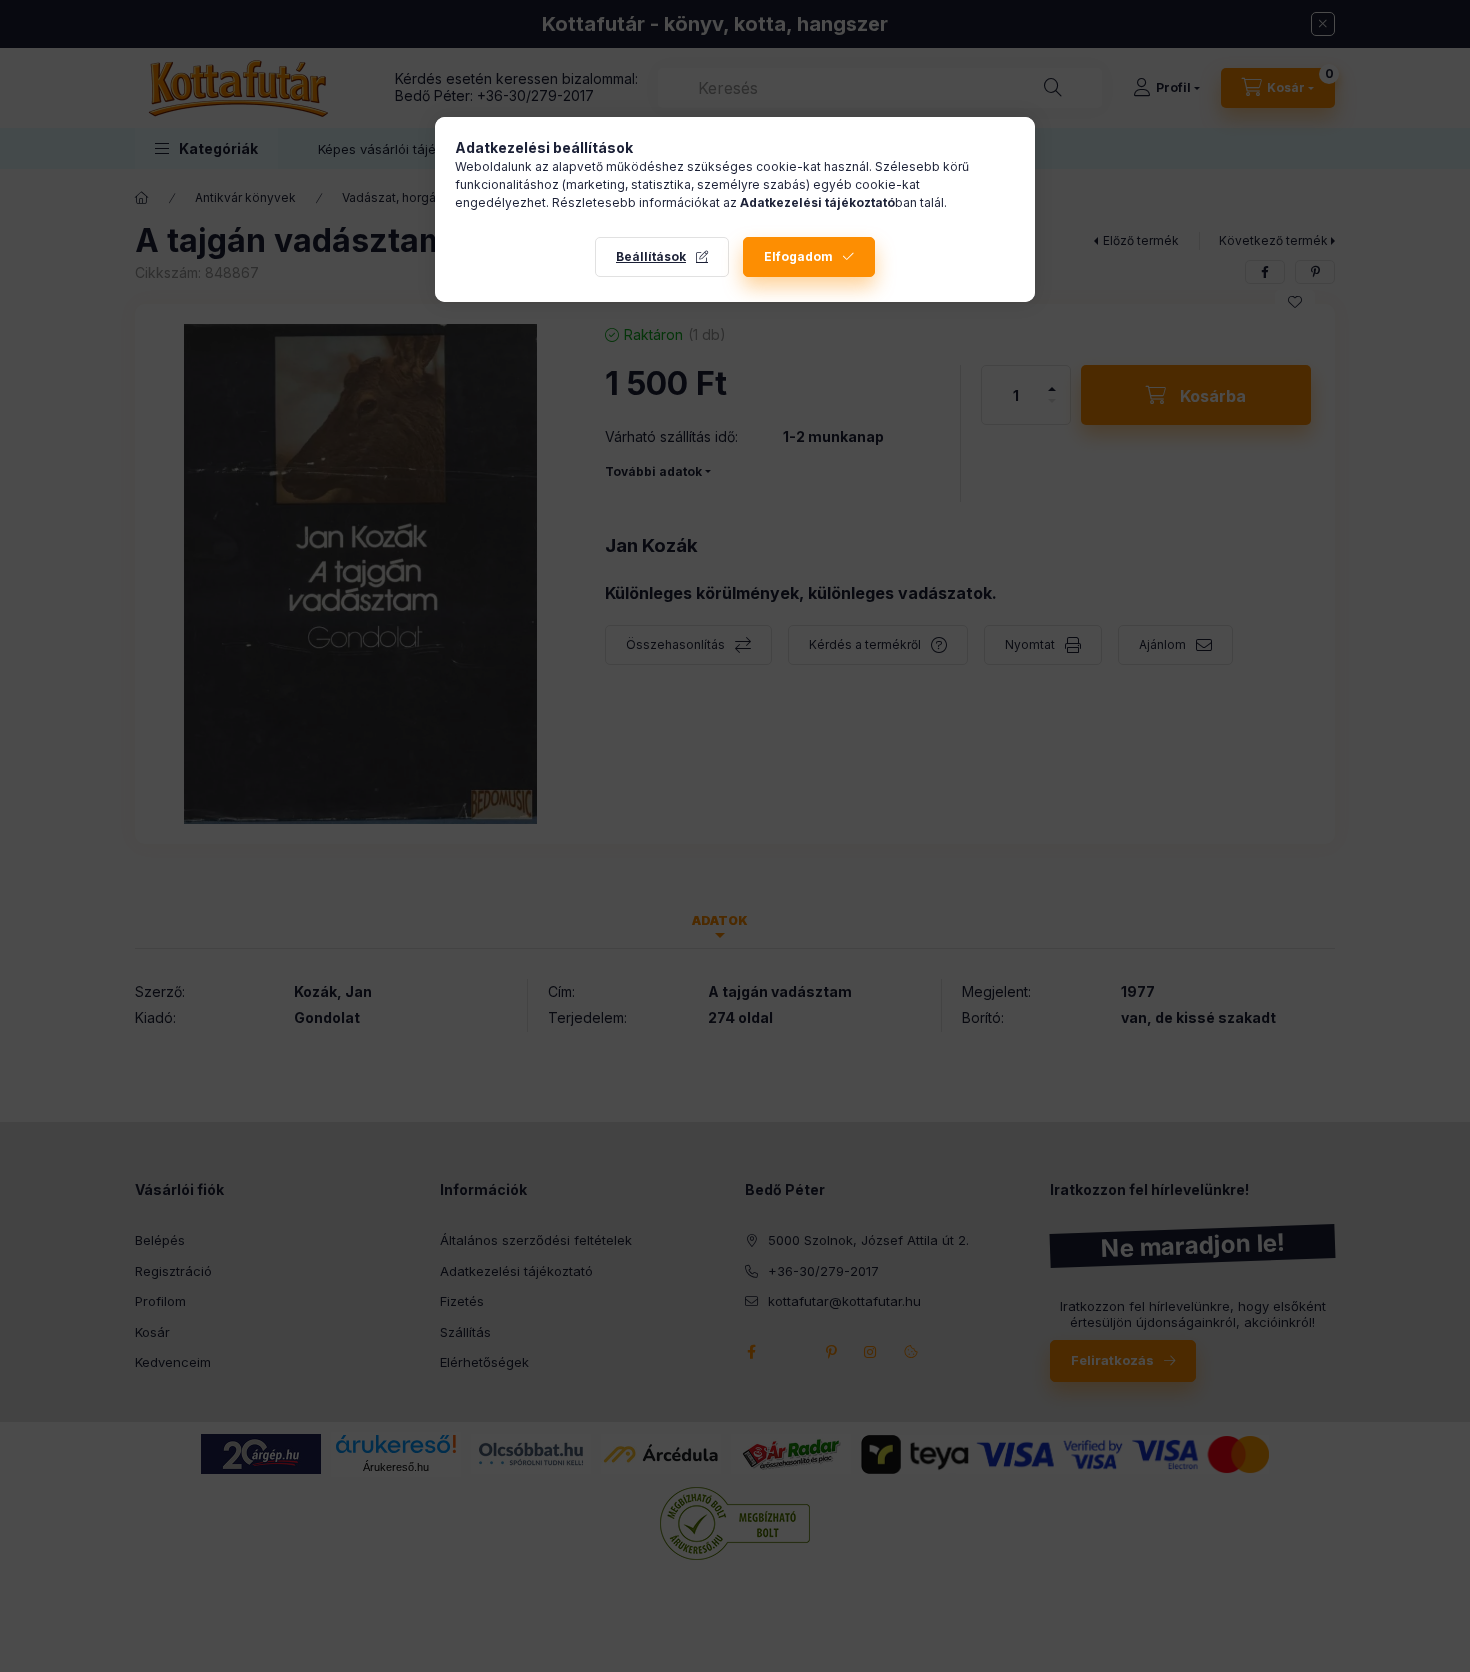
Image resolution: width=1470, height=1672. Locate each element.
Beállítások (651, 256)
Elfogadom (798, 256)
